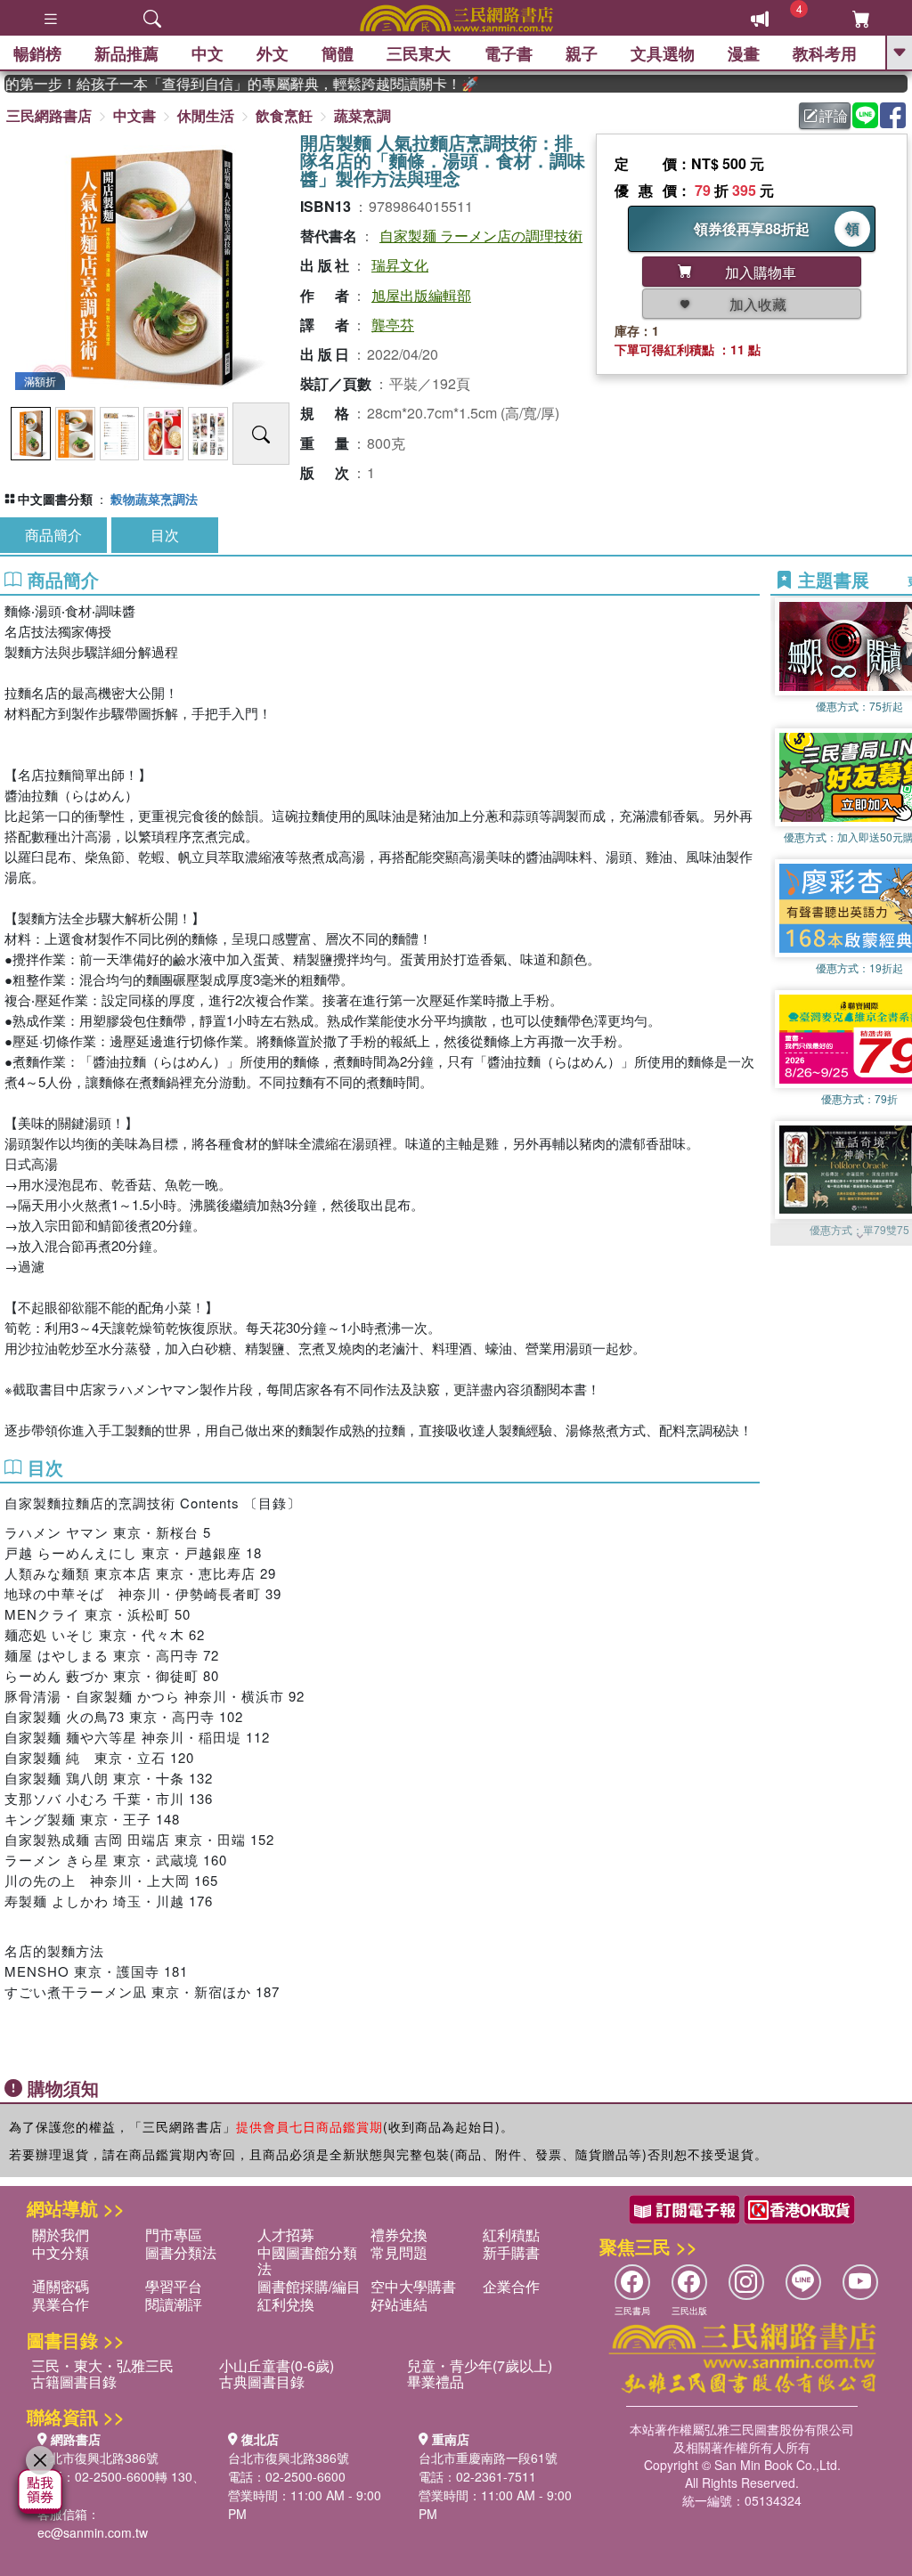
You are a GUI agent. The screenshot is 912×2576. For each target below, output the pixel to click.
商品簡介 (53, 535)
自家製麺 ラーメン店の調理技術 (481, 236)
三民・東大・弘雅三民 (102, 2365)
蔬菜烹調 (362, 115)
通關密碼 (61, 2286)
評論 (834, 115)
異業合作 (61, 2304)
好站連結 (399, 2304)
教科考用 (825, 53)
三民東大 (419, 53)
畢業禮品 (436, 2381)
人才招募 (286, 2235)
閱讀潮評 (174, 2304)
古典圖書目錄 (262, 2381)
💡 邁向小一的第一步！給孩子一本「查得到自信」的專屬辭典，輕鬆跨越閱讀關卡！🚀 (217, 84)
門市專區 (174, 2235)
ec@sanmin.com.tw (93, 2532)
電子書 (509, 53)
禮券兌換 (399, 2235)
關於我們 (61, 2235)
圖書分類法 (181, 2252)
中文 (208, 53)
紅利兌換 (286, 2304)
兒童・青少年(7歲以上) (480, 2365)
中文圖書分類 (55, 499)
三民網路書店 (49, 115)
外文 (273, 53)
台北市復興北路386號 (98, 2458)
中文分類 (61, 2252)
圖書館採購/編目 (309, 2286)
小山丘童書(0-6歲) (277, 2365)
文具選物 (663, 53)
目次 (165, 535)
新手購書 (511, 2252)
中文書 (134, 115)
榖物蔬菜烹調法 (154, 499)
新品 (126, 53)
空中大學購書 (413, 2286)
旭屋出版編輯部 (421, 295)
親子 (582, 53)
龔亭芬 (393, 325)
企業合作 (511, 2286)
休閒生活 (206, 115)
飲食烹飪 (284, 115)
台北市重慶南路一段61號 (488, 2458)
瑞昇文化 (400, 265)
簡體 (338, 53)
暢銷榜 (37, 53)
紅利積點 (511, 2235)
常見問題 (399, 2252)
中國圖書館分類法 (307, 2260)
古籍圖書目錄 (74, 2381)
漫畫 (744, 53)
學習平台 (174, 2286)
